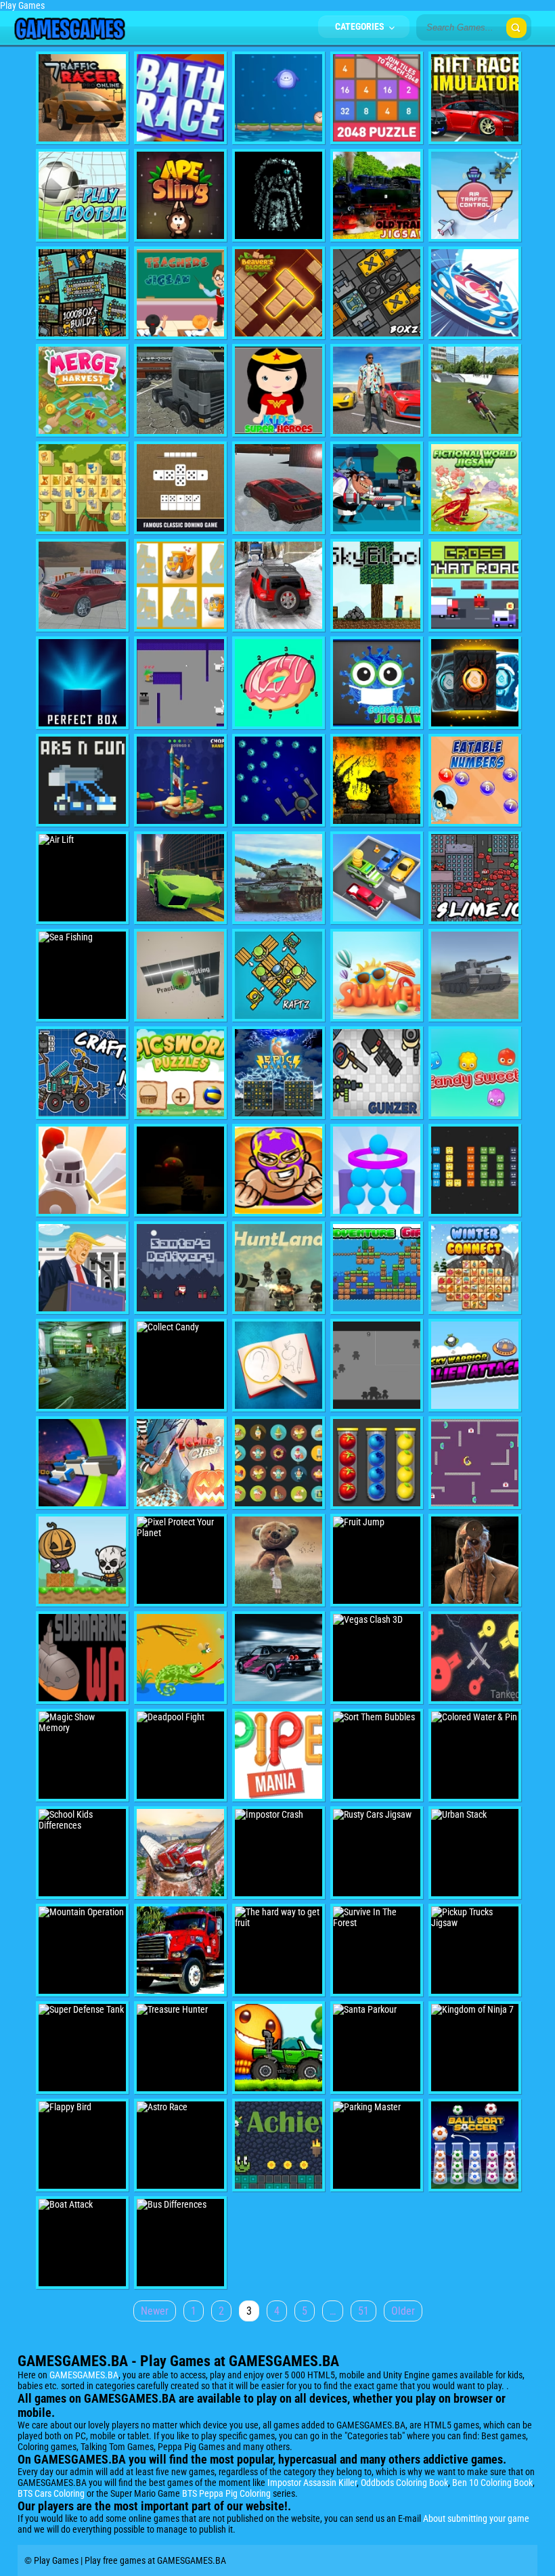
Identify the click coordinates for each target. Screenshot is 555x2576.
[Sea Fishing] (82, 975)
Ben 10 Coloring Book (492, 2483)
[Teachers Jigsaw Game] (180, 293)
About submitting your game (476, 2518)
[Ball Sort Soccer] (475, 2145)
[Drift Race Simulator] (475, 98)
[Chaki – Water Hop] (279, 98)
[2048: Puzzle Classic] (377, 98)
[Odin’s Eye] (279, 195)
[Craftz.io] (82, 1073)
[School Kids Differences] (82, 1853)
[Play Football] (82, 195)
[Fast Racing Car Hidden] (475, 293)
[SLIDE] (475, 1170)
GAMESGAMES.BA (84, 2375)
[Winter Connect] (475, 1268)
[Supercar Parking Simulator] (82, 585)
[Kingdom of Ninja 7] (475, 2048)
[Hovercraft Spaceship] (82, 1463)
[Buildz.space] (82, 293)
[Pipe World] (279, 1755)
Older (403, 2311)
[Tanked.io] (475, 1658)
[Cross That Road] (475, 585)
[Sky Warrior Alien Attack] (475, 1365)
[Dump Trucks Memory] (180, 585)
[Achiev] (279, 2145)
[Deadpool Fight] (180, 1755)
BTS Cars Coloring (51, 2493)
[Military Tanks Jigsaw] (279, 878)
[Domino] (180, 488)
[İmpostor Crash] (279, 1853)
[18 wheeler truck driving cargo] (180, 390)
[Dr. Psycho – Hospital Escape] (475, 1560)
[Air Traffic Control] (475, 195)
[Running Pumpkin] (82, 1560)
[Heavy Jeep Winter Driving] (279, 585)
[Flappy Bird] (82, 2145)
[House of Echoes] (180, 1170)
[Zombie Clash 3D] (180, 1463)
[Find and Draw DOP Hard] (279, 1365)
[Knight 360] (82, 1170)
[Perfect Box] (82, 683)
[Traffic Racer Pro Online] (82, 98)
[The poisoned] (475, 1463)
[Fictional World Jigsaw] (475, 488)
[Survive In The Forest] (377, 1950)
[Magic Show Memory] (82, 1755)
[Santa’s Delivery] (180, 1268)
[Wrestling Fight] (279, 1170)
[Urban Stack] (475, 1853)
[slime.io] (475, 878)
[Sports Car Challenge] (180, 878)
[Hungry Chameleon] (180, 1658)
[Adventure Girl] (377, 1268)
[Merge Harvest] (82, 390)
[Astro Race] (180, 2145)
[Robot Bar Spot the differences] (82, 1365)
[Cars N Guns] (82, 780)
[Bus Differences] (180, 2243)
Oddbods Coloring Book (404, 2483)
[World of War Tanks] (475, 975)
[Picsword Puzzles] (180, 1073)
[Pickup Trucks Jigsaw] (475, 1950)
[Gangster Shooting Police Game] (377, 390)
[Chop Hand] (180, 780)
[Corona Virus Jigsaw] (377, 683)
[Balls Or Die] (377, 1170)
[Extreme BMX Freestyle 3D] (475, 390)
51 (363, 2311)
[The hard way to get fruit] (279, 1950)
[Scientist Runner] (377, 488)
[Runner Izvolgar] (377, 780)
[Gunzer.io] (377, 1073)
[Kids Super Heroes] (279, 390)
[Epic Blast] (279, 1073)
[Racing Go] (279, 1658)
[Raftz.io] (279, 975)
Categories (361, 26)
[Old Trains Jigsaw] (377, 195)
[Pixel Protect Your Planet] (180, 1560)
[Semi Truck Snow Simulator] (180, 1853)
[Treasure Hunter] (180, 2048)
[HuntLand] (279, 1268)
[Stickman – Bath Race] (180, 98)
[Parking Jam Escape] (377, 878)
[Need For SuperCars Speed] (279, 488)
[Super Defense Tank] (82, 2048)
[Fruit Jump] (377, 1560)
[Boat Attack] (82, 2243)
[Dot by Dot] (279, 683)
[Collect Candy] (180, 1365)
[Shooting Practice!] (180, 975)
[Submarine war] (82, 1658)
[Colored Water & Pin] (475, 1755)
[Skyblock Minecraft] (377, 585)
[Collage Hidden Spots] (279, 1560)
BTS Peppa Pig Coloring (226, 2493)
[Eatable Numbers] (475, 780)
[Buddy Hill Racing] (279, 2048)
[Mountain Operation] (82, 1950)
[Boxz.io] (377, 293)
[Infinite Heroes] (475, 683)
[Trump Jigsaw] (82, 1268)
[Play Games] (69, 37)
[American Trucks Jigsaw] (180, 1950)
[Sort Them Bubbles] (377, 1755)
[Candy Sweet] (475, 1073)
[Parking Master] (377, 2145)
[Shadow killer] (377, 1365)
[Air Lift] (82, 878)
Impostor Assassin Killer (312, 2483)
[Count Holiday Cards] (279, 1463)
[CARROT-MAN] (180, 683)
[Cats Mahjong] (82, 488)
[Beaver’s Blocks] (279, 293)
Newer (155, 2311)
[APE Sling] (180, 195)
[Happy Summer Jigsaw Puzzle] (377, 975)
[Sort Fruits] (377, 1463)
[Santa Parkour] (377, 2048)
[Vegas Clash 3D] (377, 1658)
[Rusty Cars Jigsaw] (377, 1853)
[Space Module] (279, 780)
